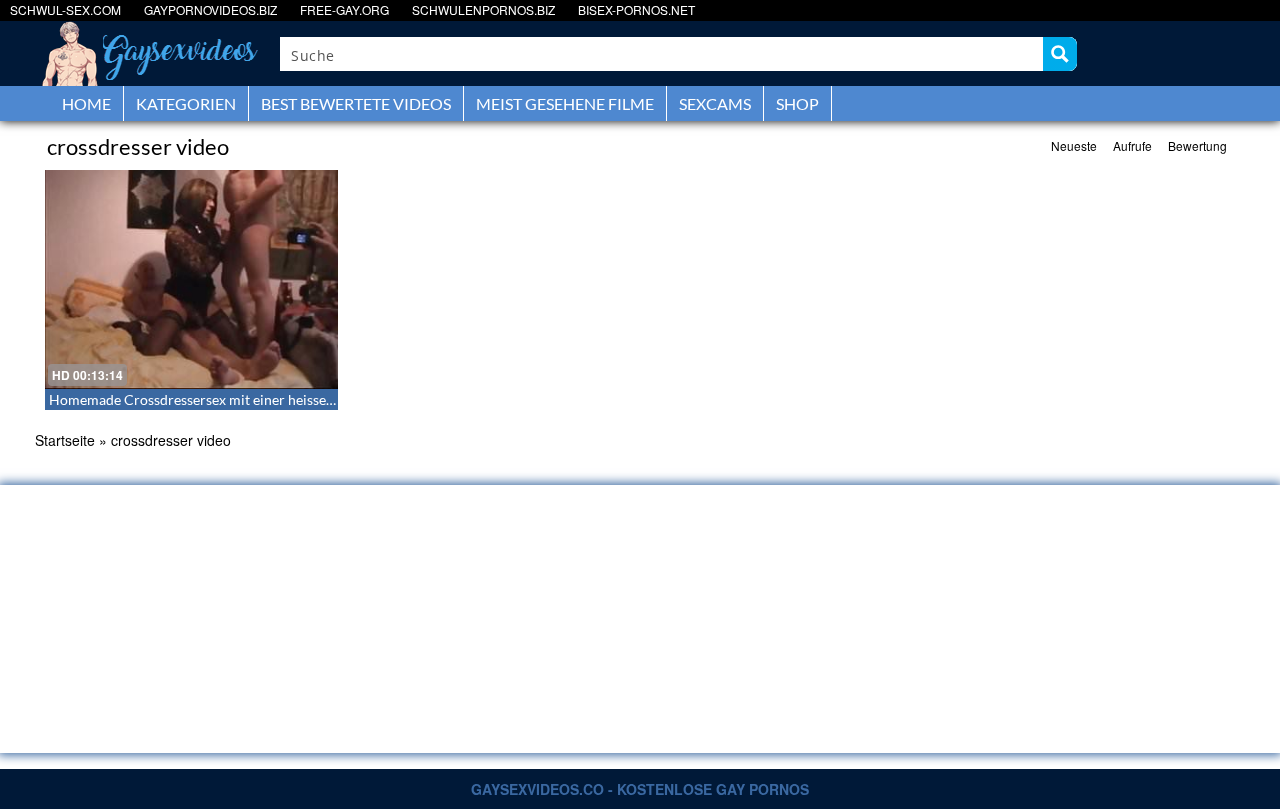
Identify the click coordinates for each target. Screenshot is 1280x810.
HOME (86, 103)
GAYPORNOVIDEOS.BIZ (210, 9)
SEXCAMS (715, 103)
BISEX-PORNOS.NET (636, 9)
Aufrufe (1132, 145)
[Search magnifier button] (1060, 54)
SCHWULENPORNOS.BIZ (483, 9)
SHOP (797, 103)
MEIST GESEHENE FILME (565, 103)
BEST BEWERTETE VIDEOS (356, 103)
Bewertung (1197, 145)
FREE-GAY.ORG (344, 9)
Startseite (65, 440)
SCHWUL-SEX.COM (65, 9)
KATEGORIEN (186, 103)
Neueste (1074, 145)
